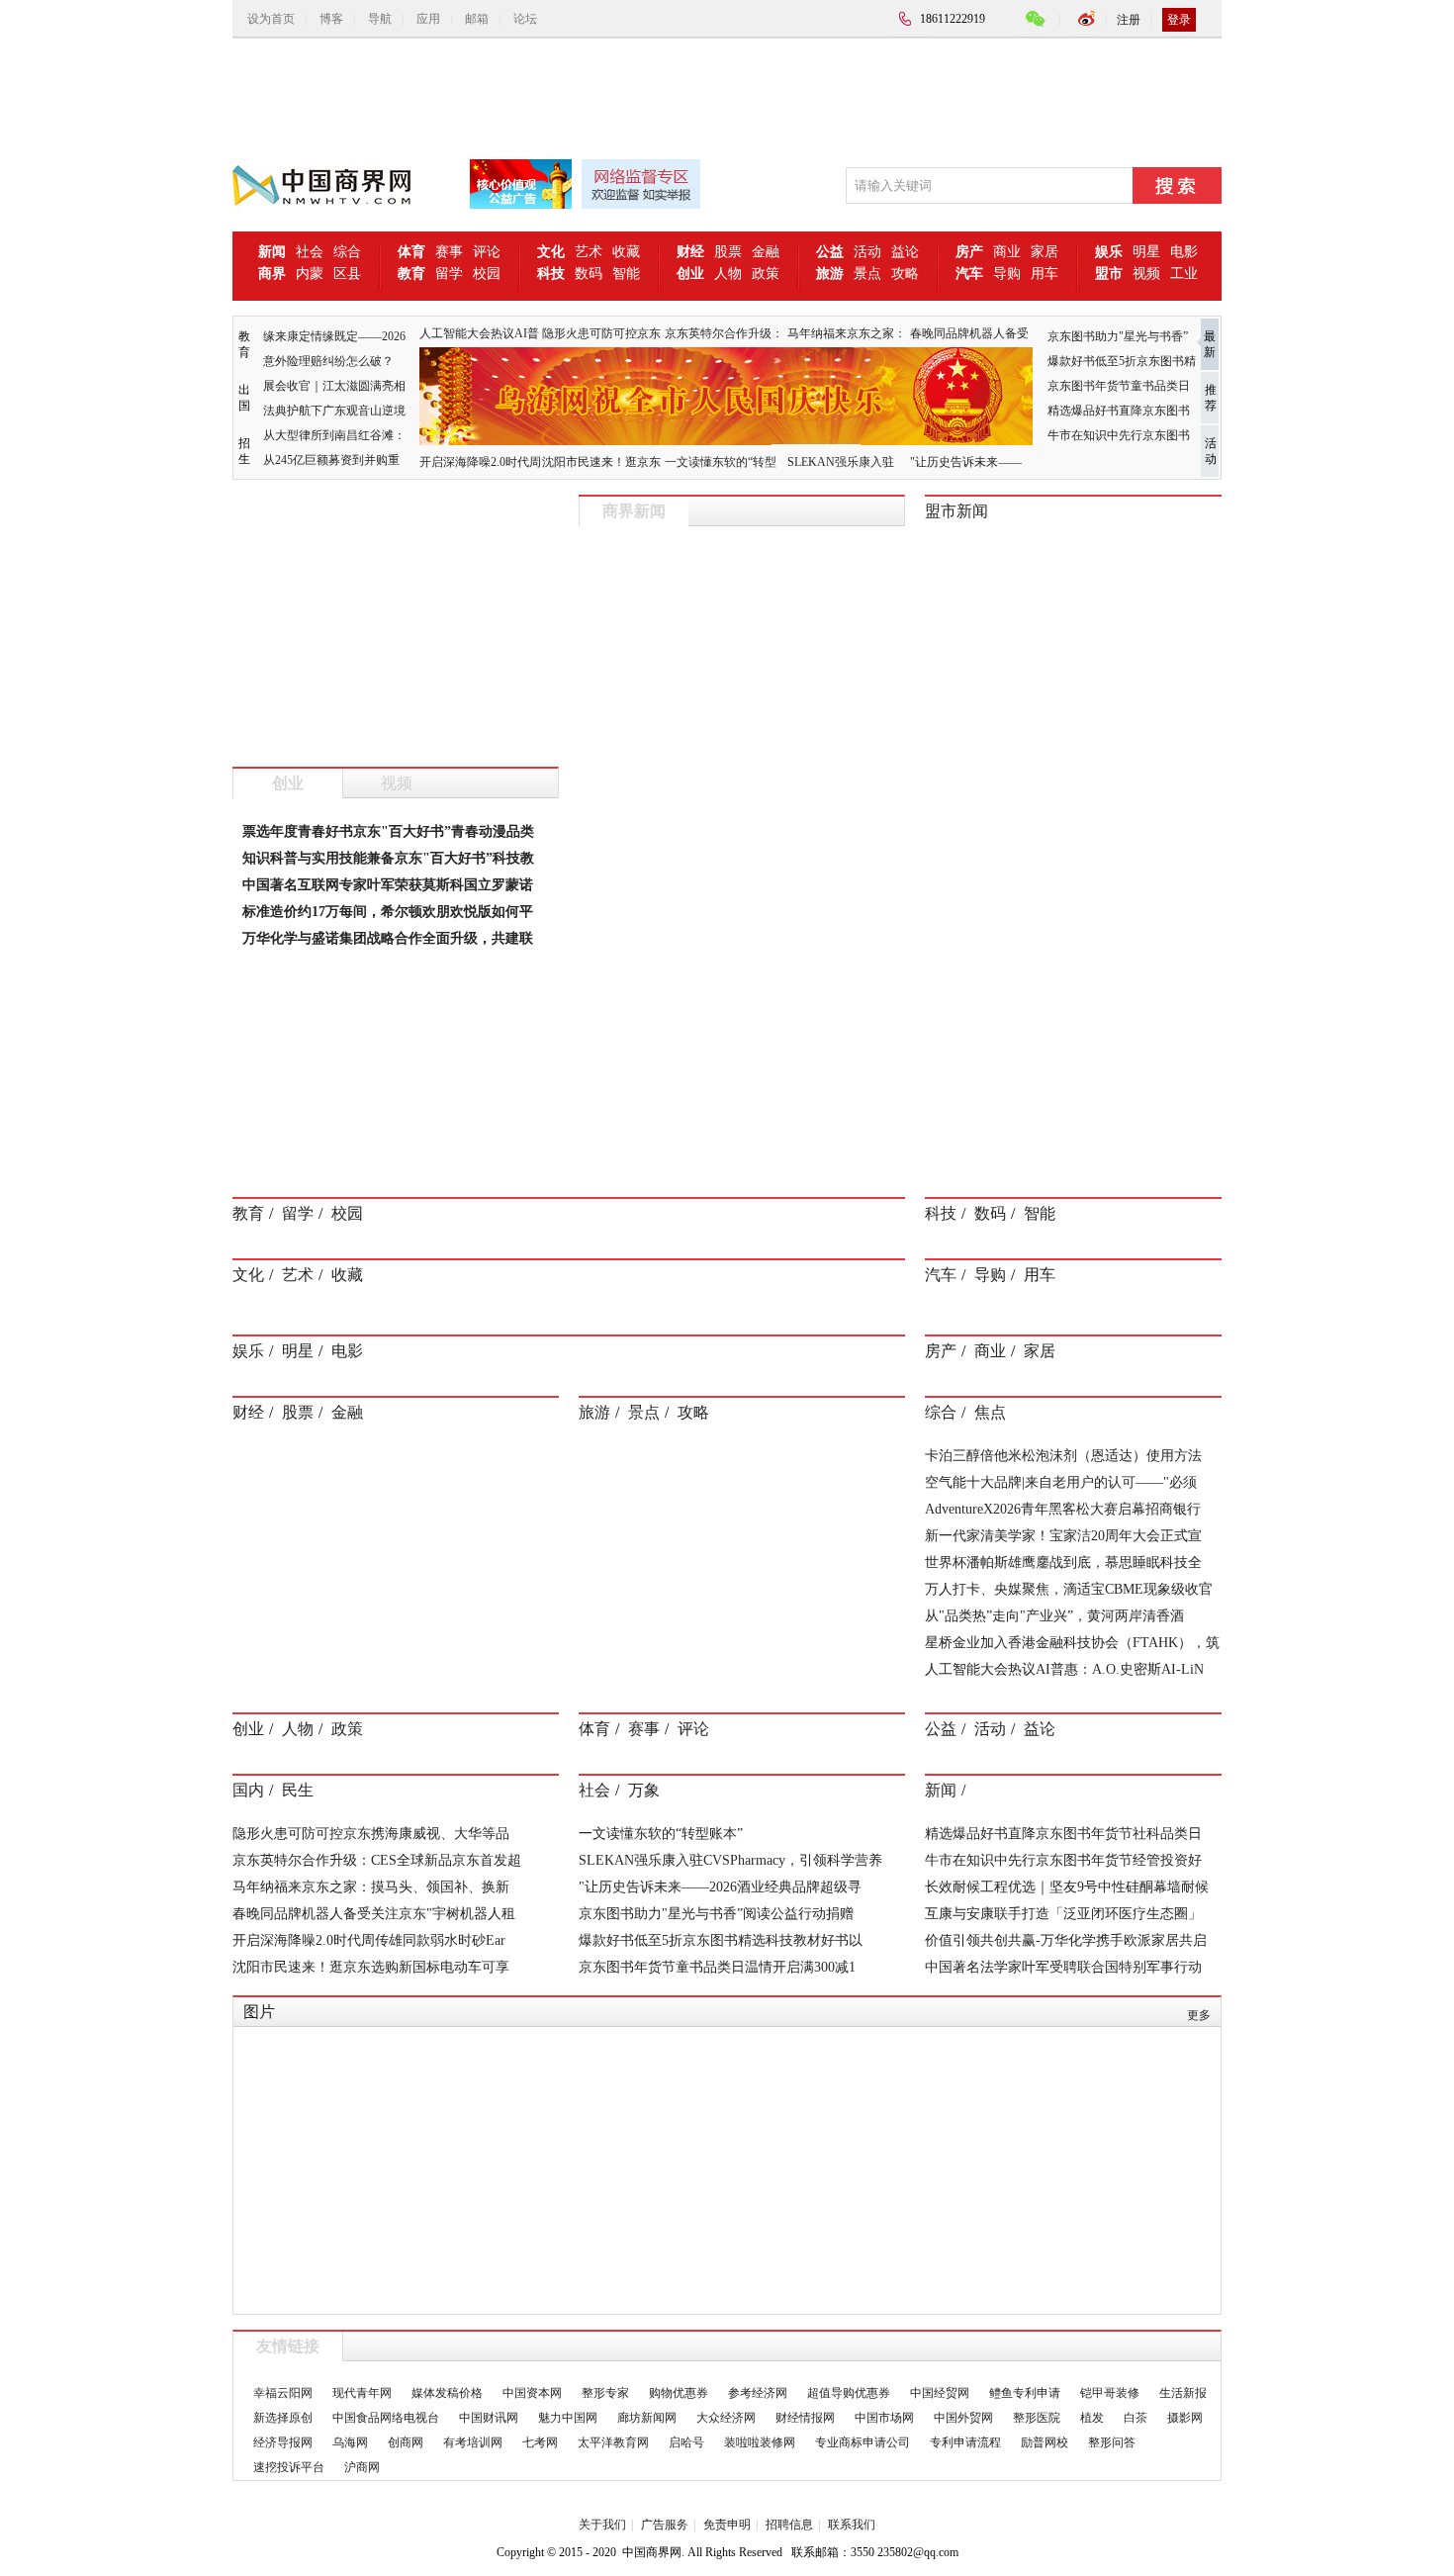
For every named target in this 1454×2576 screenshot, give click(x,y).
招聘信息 (789, 2525)
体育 (594, 1729)
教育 (248, 1213)
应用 (428, 19)
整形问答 (1112, 2442)
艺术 (589, 252)
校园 (487, 274)
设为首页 (271, 19)
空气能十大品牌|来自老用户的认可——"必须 (1061, 1482)
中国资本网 (532, 2393)
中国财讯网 (489, 2418)
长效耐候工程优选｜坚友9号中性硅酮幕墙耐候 (1067, 1887)
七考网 (540, 2442)
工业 (1184, 274)
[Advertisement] (712, 93)
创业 (288, 783)
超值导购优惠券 (849, 2393)
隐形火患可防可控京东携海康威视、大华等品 (371, 1834)
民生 (298, 1790)
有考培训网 (473, 2442)
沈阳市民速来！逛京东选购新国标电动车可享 (371, 1967)
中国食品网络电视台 (386, 2418)
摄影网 (1185, 2418)
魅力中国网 (568, 2418)
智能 (626, 274)
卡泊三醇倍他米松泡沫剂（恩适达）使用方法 (1063, 1456)
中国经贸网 (940, 2393)
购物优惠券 (679, 2393)
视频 (1146, 274)
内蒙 (310, 274)
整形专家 (605, 2393)
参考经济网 (758, 2393)
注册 (1129, 20)
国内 (248, 1790)
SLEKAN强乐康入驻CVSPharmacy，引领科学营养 (730, 1860)
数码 (589, 274)
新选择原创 (283, 2418)
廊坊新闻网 (647, 2418)
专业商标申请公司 (863, 2442)
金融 (766, 252)
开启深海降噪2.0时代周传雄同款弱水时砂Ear (369, 1940)
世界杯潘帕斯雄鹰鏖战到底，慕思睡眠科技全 (1063, 1563)
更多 (1199, 2015)
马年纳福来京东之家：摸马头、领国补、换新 (371, 1887)
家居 (1045, 252)
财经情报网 (805, 2418)
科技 (941, 1213)
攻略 (905, 274)
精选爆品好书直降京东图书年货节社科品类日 (1063, 1834)
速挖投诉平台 (289, 2467)
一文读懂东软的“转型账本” (661, 1834)
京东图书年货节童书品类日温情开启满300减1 (717, 1967)
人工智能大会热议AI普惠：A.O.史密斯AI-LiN (1064, 1669)
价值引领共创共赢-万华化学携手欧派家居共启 (1066, 1940)
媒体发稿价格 (447, 2393)
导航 (380, 19)
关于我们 (602, 2525)
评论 (487, 252)
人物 (728, 274)
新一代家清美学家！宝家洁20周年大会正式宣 (1063, 1536)
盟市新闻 (956, 511)
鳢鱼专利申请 (1025, 2393)
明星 (1146, 252)
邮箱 (477, 19)
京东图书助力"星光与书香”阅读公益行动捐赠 (716, 1914)
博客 (331, 19)
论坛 (525, 19)
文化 (248, 1275)
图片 (259, 2012)
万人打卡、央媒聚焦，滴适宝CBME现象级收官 (1069, 1589)
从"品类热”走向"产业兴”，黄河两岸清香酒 (1054, 1616)
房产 (941, 1351)
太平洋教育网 (613, 2442)
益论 (905, 252)
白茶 (1136, 2418)
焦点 (990, 1412)
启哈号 (686, 2442)
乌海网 (350, 2442)
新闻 (941, 1790)
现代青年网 (362, 2393)
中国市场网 (884, 2418)
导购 (1007, 274)
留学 (449, 274)
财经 (248, 1412)
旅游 (594, 1412)
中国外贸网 (963, 2418)
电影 (1184, 252)
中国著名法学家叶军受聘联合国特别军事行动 (1063, 1967)
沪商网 (362, 2467)
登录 (1179, 20)
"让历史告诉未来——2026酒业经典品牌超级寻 (720, 1887)
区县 (347, 274)
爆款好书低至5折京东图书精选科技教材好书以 (721, 1940)
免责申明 (727, 2525)
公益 (941, 1729)
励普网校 (1045, 2442)
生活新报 (1183, 2393)
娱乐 (248, 1351)
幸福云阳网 (283, 2393)
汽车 (941, 1275)
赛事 (449, 252)
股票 (728, 252)
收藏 (626, 252)
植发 (1092, 2418)
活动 (867, 252)
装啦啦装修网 (760, 2442)
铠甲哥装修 (1110, 2393)
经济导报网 (283, 2442)
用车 (1045, 274)
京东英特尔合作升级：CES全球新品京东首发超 (377, 1860)
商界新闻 (634, 511)
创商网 (406, 2442)
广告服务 (665, 2525)
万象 (644, 1790)
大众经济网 (726, 2418)
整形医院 (1037, 2418)
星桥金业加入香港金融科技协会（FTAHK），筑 (1072, 1643)
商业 (1007, 252)
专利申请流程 (965, 2442)
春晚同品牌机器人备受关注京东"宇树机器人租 (374, 1914)
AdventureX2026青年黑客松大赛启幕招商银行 (1063, 1509)
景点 (867, 274)
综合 (347, 252)
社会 (310, 252)
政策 (766, 274)
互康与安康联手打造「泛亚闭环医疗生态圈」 (1063, 1914)
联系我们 (852, 2525)
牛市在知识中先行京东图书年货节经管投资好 (1063, 1860)
